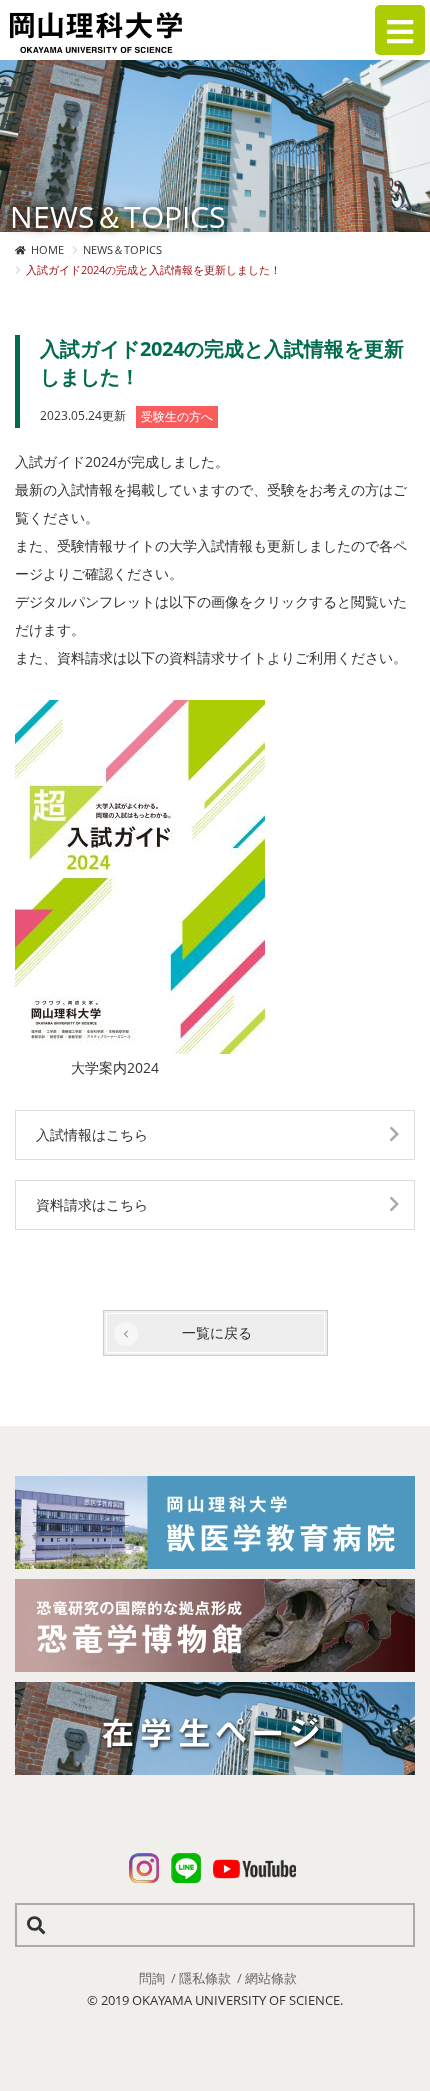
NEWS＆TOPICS (122, 249)
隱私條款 (205, 1978)
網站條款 (271, 1978)
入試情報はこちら (92, 1134)
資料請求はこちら (92, 1204)
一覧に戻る (217, 1332)
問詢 (152, 1978)
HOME (47, 249)
